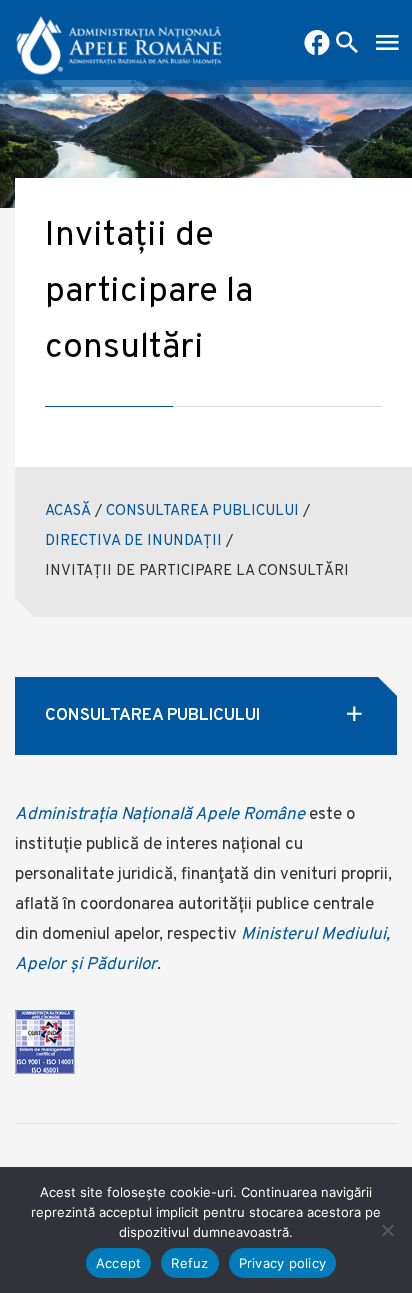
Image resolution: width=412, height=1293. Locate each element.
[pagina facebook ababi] (317, 45)
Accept (119, 1263)
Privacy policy (283, 1263)
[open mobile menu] (387, 45)
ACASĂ (68, 511)
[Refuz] (387, 1230)
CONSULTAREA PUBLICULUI (202, 511)
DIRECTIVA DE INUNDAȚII (133, 541)
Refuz (189, 1263)
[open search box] (347, 45)
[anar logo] (119, 40)
